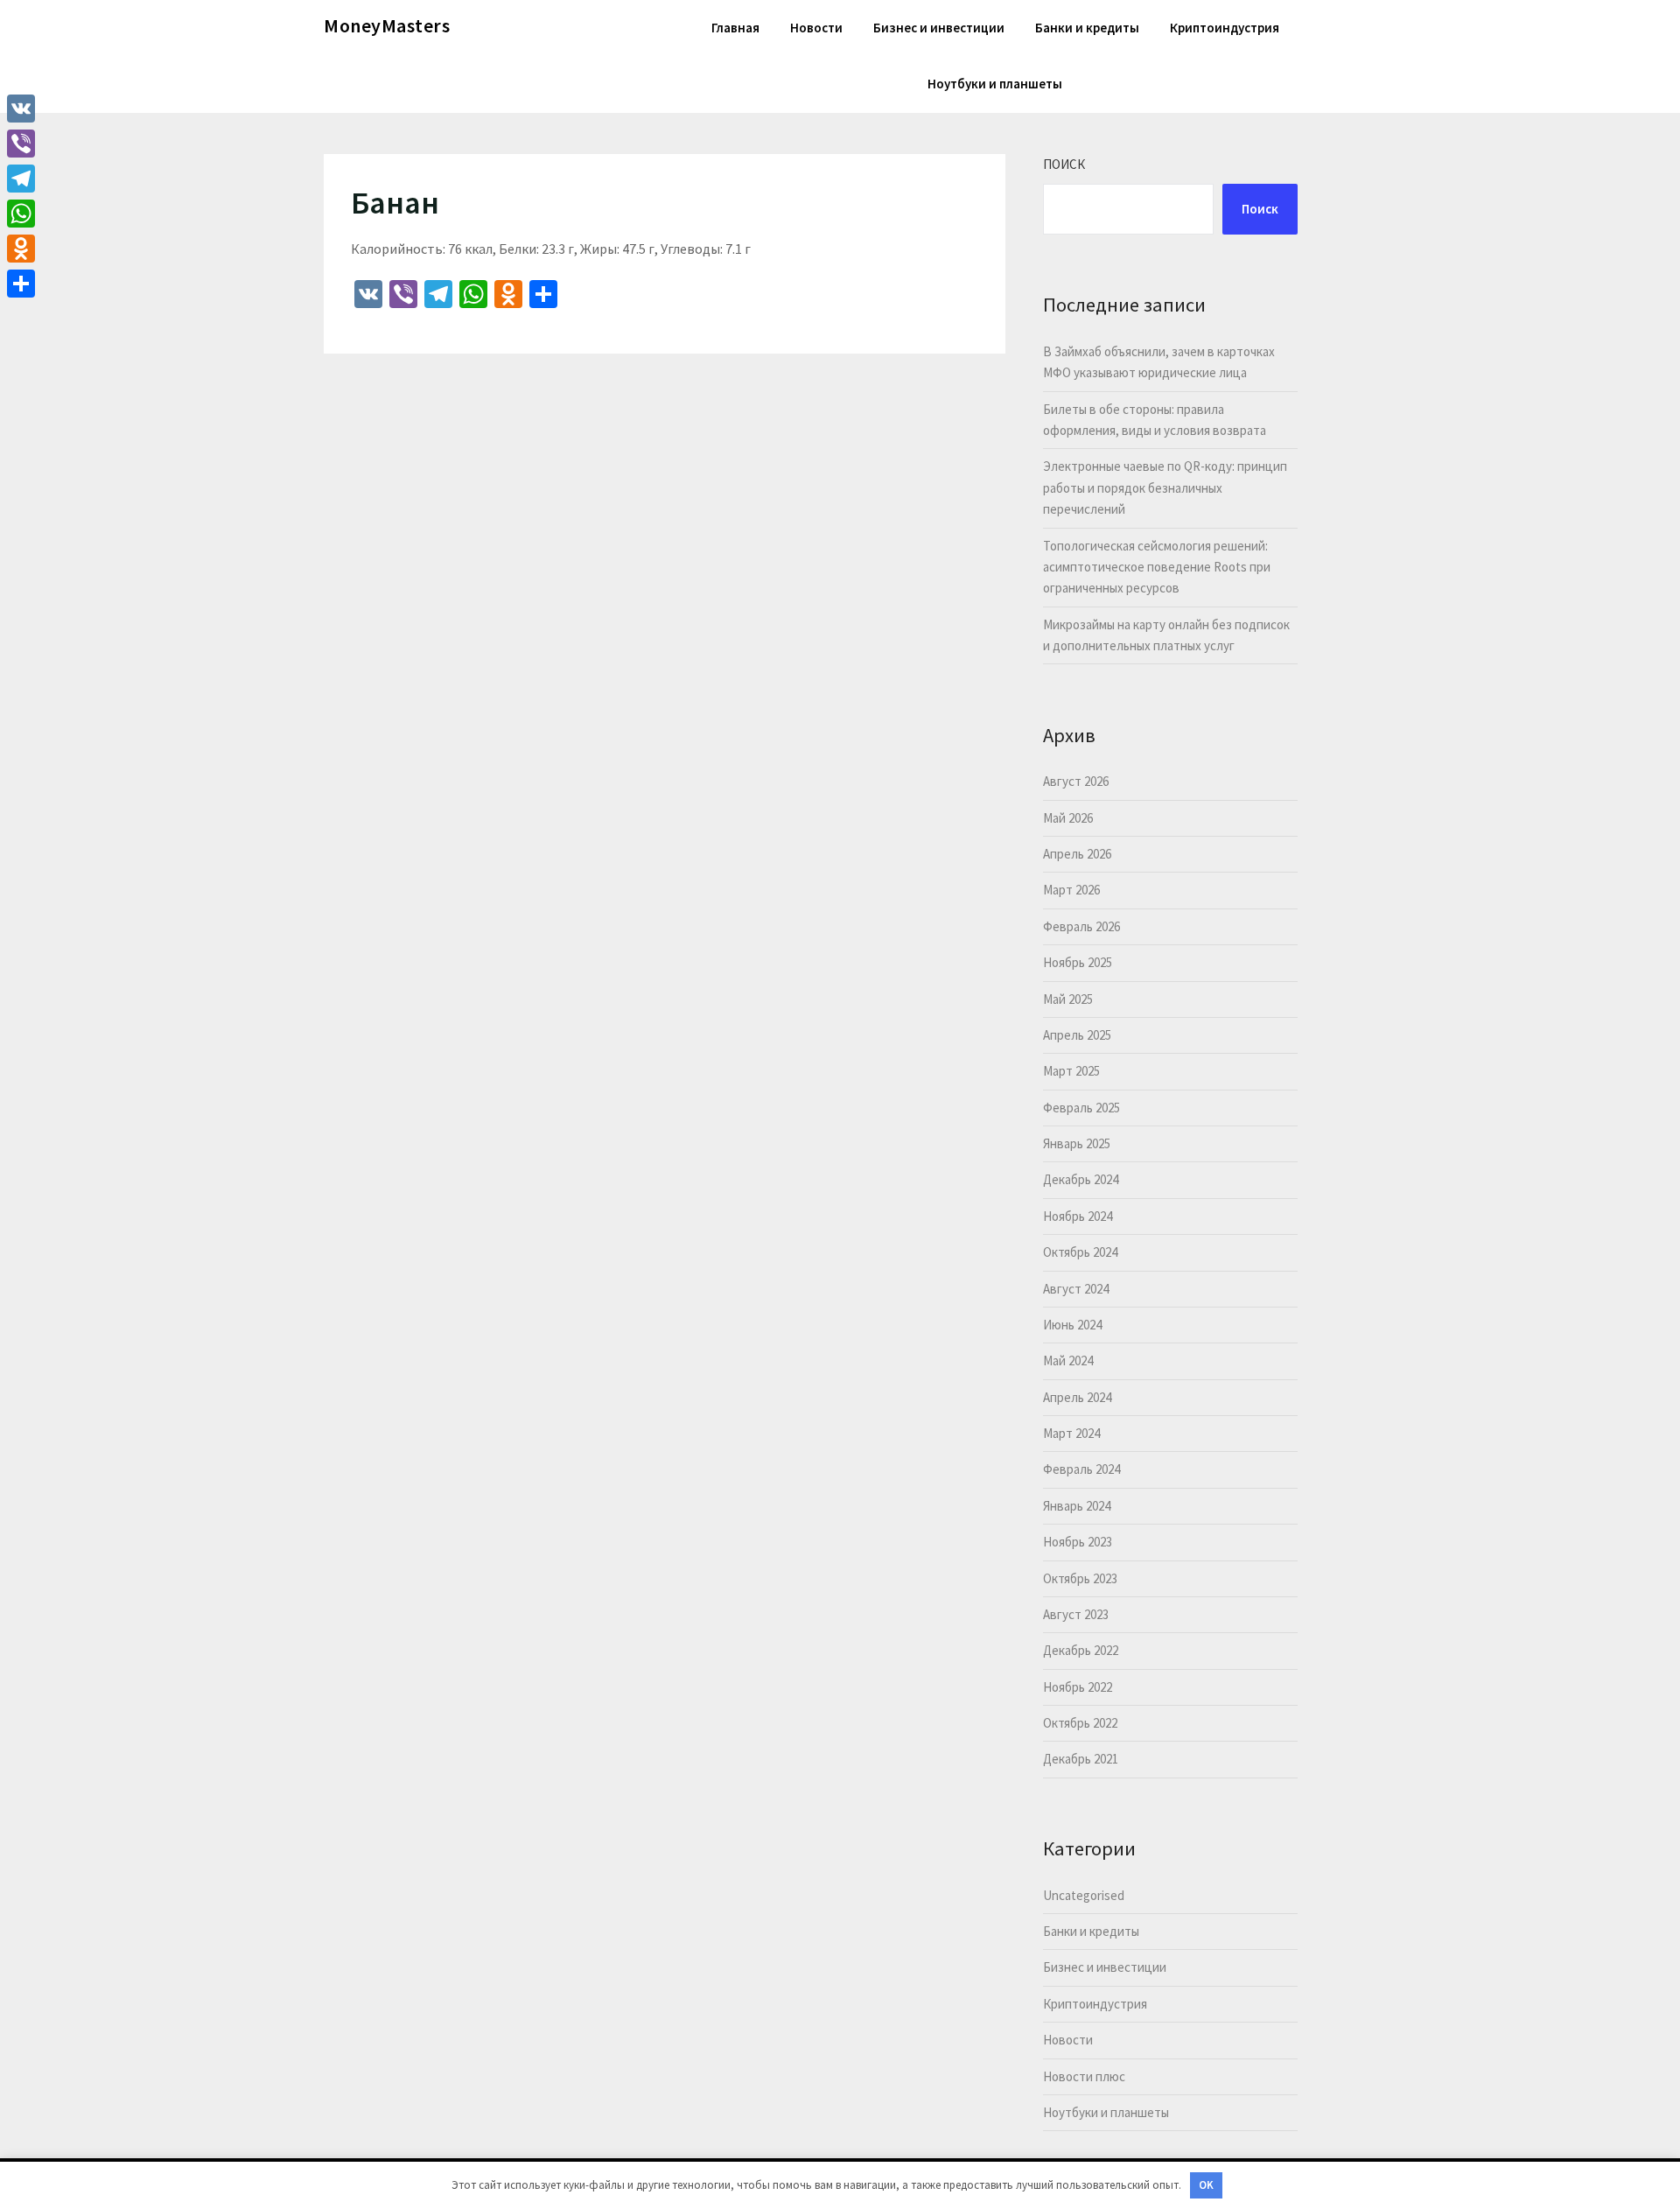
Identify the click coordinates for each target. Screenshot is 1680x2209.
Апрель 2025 (1077, 1035)
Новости (816, 28)
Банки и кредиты (1087, 28)
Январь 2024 (1077, 1506)
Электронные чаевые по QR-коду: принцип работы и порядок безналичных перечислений (1165, 487)
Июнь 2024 (1072, 1325)
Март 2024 (1071, 1433)
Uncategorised (1084, 1895)
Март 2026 (1071, 890)
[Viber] (21, 144)
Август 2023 (1076, 1614)
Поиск (1064, 164)
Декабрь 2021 (1081, 1759)
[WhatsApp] (21, 214)
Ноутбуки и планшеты (995, 84)
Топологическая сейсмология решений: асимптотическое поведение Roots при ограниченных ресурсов (1157, 567)
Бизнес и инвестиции (939, 28)
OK (1206, 2185)
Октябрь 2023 (1080, 1578)
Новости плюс (1084, 2076)
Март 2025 (1071, 1071)
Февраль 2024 (1081, 1469)
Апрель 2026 (1077, 854)
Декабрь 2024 (1081, 1179)
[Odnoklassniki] (21, 249)
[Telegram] (21, 179)
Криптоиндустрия (1225, 28)
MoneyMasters (387, 25)
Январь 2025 (1077, 1143)
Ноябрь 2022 (1078, 1687)
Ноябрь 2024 (1078, 1216)
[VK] (21, 109)
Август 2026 (1076, 781)
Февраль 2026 (1081, 926)
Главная (735, 28)
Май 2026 (1068, 818)
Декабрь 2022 (1081, 1650)
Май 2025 (1068, 999)
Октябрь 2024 (1080, 1252)
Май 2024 (1068, 1360)
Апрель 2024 (1077, 1397)
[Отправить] (21, 284)
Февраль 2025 (1081, 1108)
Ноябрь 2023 (1078, 1542)
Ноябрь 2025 (1078, 962)
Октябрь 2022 (1080, 1723)
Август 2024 (1076, 1289)
